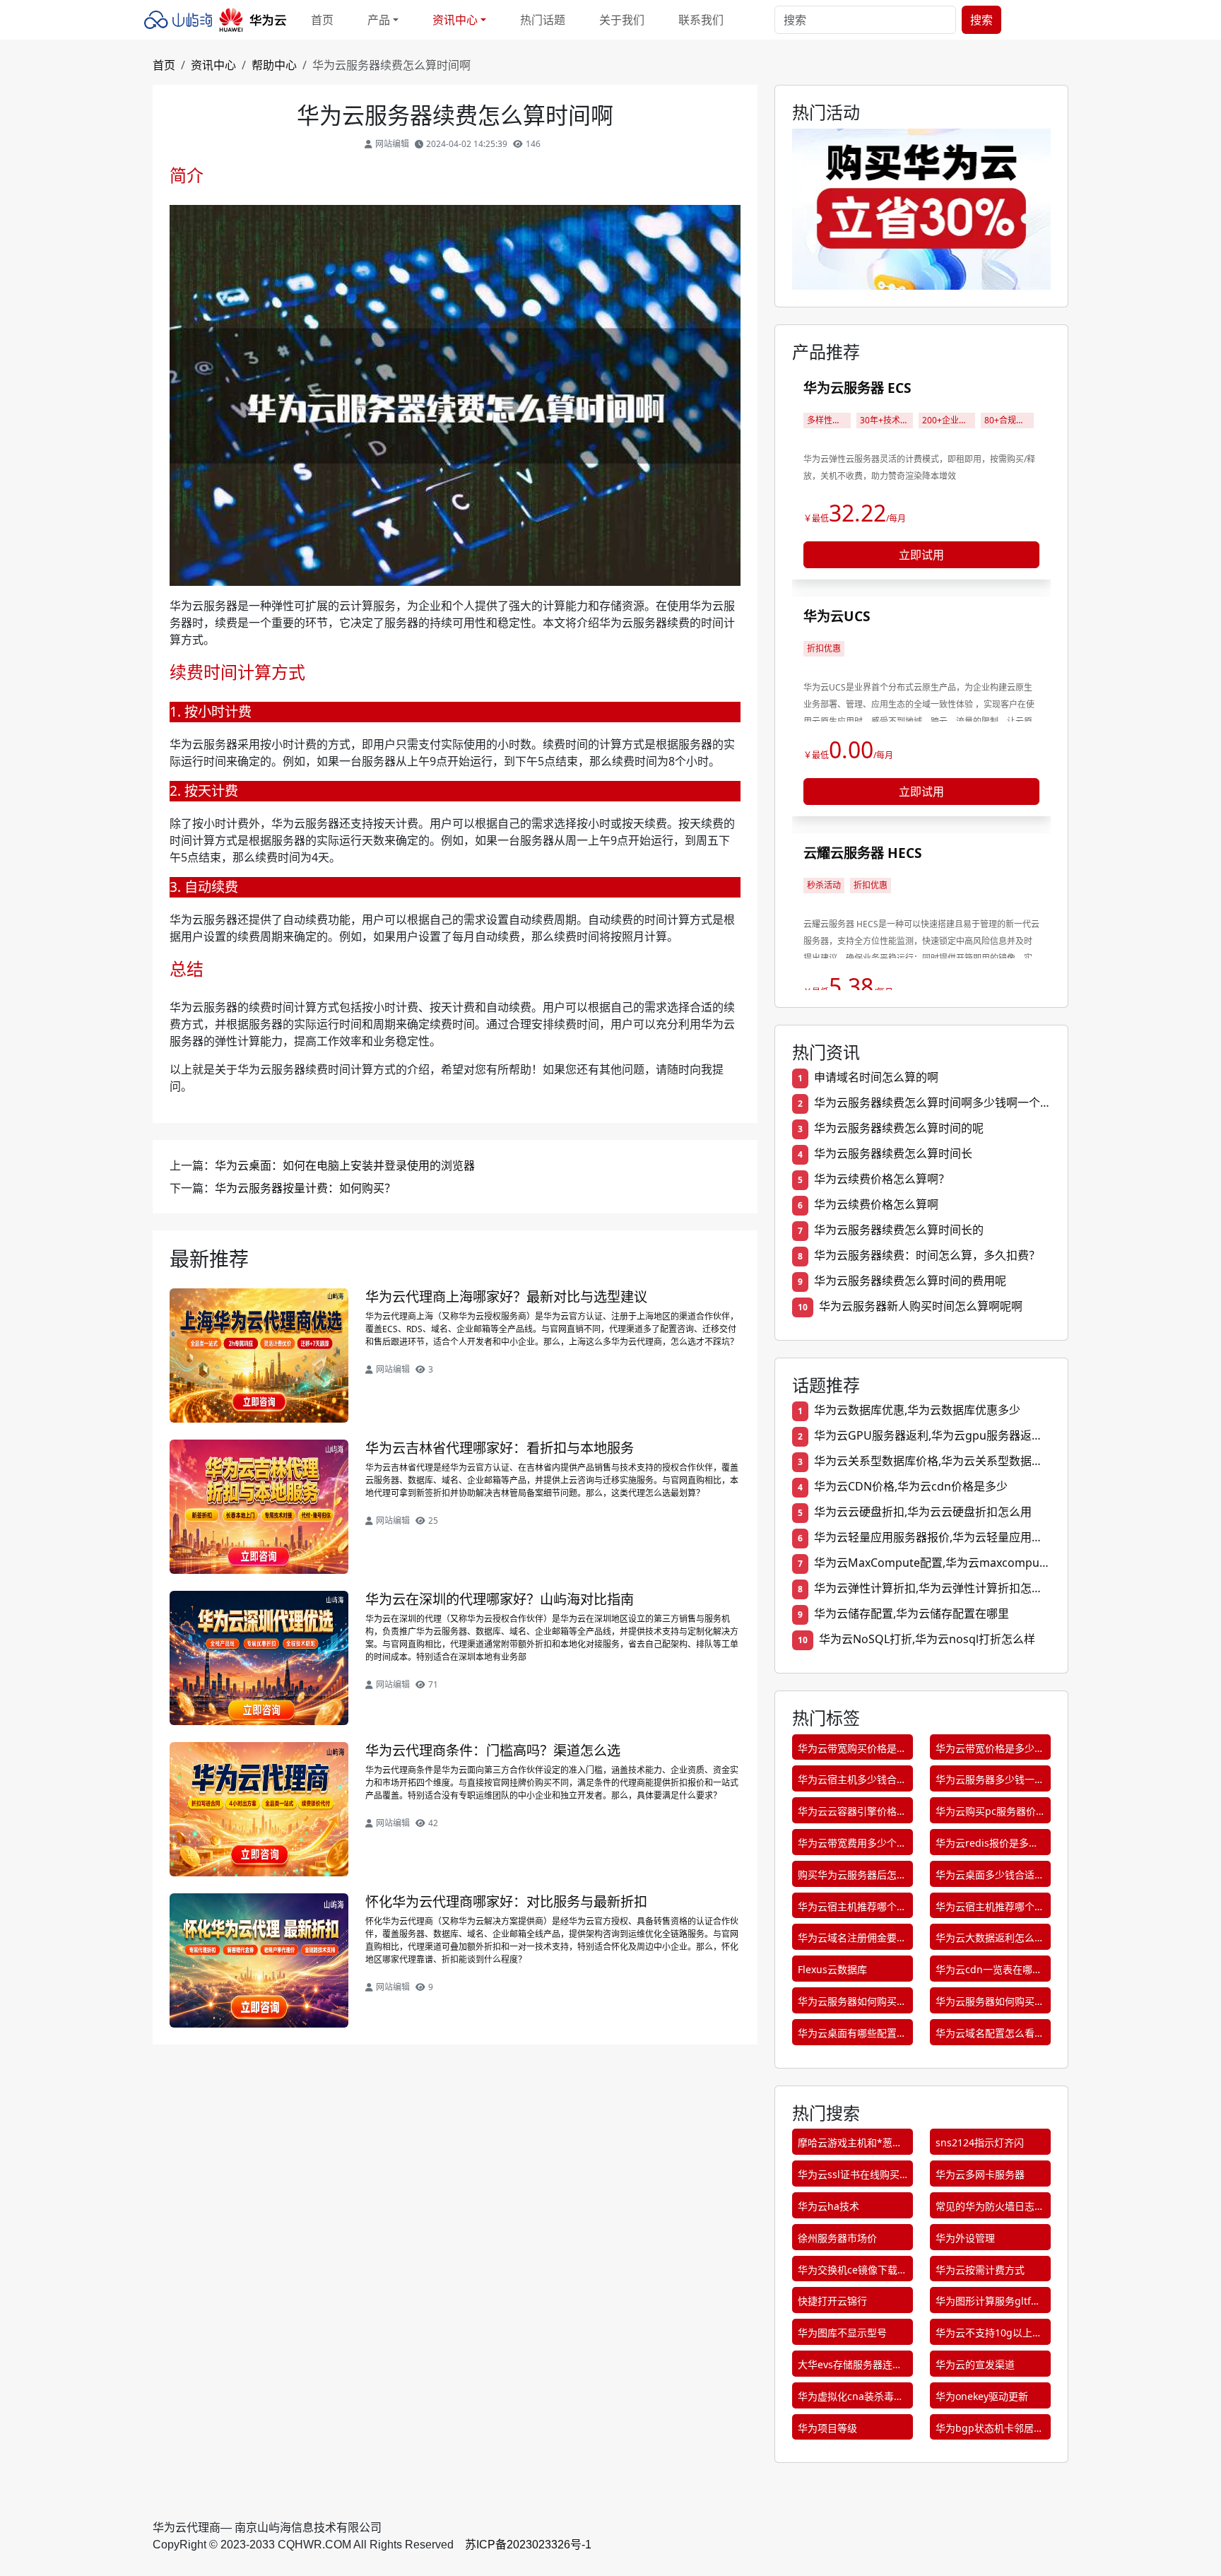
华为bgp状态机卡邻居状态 (990, 2431)
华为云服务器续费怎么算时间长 (893, 1153)
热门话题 (543, 20)
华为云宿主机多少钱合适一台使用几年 (852, 1782)
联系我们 (701, 20)
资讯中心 (213, 65)
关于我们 (622, 20)
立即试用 (921, 555)
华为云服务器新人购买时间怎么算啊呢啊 (921, 1306)
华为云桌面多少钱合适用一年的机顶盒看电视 (990, 1877)
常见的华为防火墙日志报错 (990, 2209)
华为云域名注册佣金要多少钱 (852, 1940)
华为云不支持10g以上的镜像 (989, 2335)
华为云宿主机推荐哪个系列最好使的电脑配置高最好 (852, 1909)
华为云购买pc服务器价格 (986, 1814)
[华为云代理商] (219, 20)
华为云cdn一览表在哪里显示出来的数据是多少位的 (990, 1972)
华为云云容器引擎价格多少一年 (852, 1814)
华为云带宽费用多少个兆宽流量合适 (852, 1846)
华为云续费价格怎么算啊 (876, 1204)
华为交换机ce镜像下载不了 (853, 2272)
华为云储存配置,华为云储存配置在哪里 (912, 1613)
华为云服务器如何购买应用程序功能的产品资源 (852, 2004)
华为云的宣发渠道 (975, 2364)
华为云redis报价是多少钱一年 (987, 1846)
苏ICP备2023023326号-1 (528, 2545)
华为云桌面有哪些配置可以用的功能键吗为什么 (852, 2036)
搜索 (981, 20)
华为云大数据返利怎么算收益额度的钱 (990, 1940)
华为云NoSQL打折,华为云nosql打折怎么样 (927, 1639)
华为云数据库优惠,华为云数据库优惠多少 (917, 1410)
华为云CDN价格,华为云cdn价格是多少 (911, 1486)
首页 (322, 20)
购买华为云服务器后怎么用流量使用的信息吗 (852, 1877)
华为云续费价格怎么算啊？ (882, 1179)
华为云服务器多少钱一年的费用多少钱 (990, 1782)
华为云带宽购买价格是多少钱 (852, 1751)
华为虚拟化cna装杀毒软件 (851, 2399)
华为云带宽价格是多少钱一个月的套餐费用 (990, 1751)
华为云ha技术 (828, 2206)
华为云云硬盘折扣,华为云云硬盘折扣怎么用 (923, 1512)
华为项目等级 (827, 2428)
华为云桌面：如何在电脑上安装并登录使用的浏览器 (345, 1165)
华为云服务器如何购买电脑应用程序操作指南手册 (990, 2004)
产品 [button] (379, 20)
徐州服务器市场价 (837, 2238)
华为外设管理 (965, 2238)
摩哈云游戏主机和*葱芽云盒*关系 (850, 2145)
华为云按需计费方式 (980, 2270)
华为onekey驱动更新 (982, 2396)
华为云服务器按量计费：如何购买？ (305, 1188)
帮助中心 (274, 65)
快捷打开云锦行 (832, 2301)
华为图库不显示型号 (842, 2333)
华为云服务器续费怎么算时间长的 (899, 1230)
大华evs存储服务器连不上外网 (850, 2367)
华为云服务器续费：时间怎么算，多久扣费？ (927, 1255)
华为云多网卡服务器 (980, 2174)
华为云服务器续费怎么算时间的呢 (899, 1128)
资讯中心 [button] (455, 20)
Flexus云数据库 (832, 1969)
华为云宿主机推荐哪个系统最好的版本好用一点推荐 (990, 1909)
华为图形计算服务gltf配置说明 (988, 2304)
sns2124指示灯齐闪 (980, 2142)
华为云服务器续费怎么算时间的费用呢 (910, 1281)
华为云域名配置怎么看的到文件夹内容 (990, 2036)
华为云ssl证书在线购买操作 (849, 2177)
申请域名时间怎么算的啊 (876, 1077)
